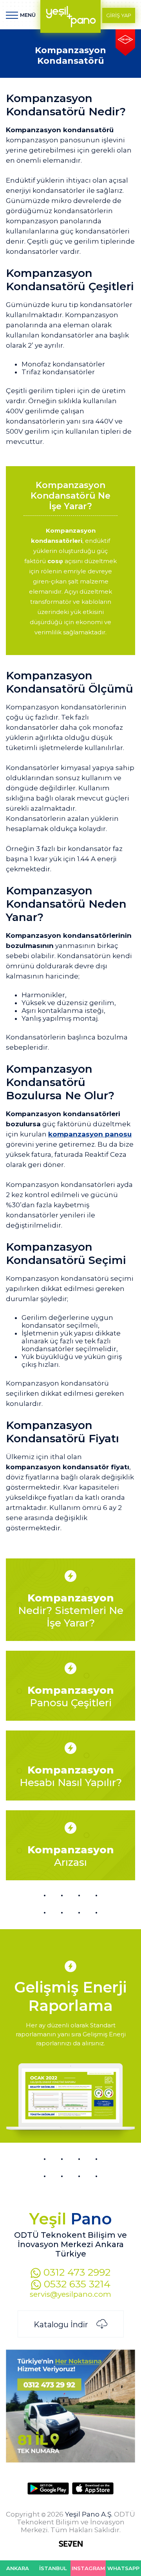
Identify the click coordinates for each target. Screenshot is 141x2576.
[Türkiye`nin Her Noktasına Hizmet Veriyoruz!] (70, 2459)
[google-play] (48, 2488)
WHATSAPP (123, 2568)
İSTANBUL (53, 2568)
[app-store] (93, 2488)
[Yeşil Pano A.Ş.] (71, 16)
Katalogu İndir (62, 2325)
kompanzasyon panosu (90, 1134)
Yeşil (70, 2219)
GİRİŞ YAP (119, 15)
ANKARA (18, 2568)
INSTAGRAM (88, 2568)
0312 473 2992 (76, 2272)
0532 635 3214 (76, 2284)
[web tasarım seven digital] (71, 2545)
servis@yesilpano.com (70, 2294)
